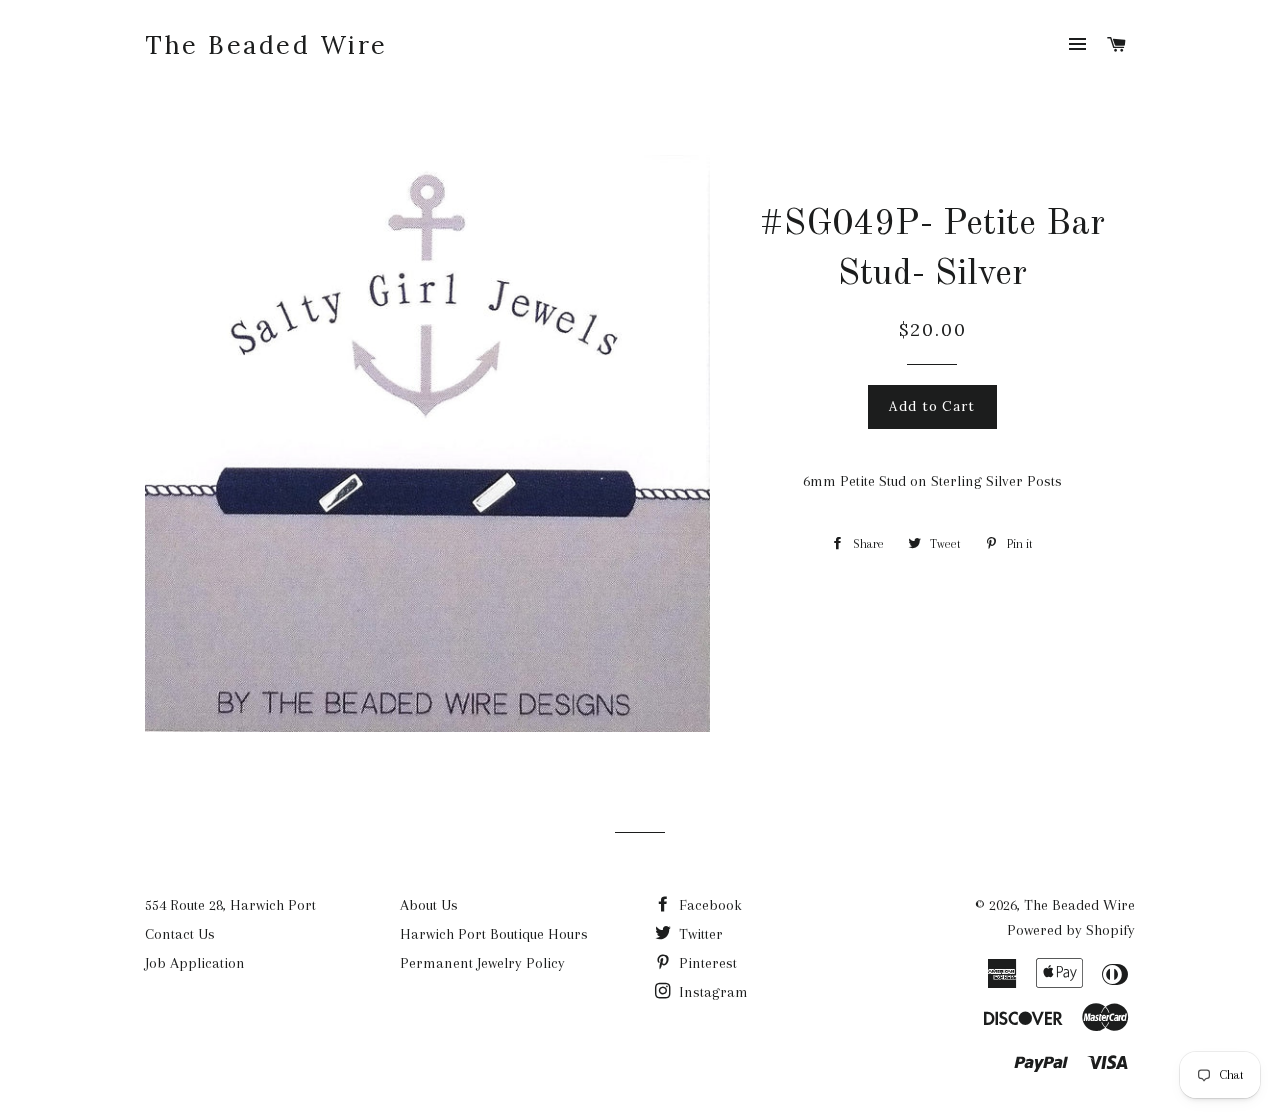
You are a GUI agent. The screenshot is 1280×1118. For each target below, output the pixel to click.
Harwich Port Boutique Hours (494, 934)
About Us (429, 905)
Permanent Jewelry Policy (482, 963)
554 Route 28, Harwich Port (230, 905)
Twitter (699, 934)
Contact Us (180, 934)
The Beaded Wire (266, 45)
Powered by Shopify (1071, 930)
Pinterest (706, 963)
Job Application (195, 963)
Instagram (711, 992)
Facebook (708, 905)
